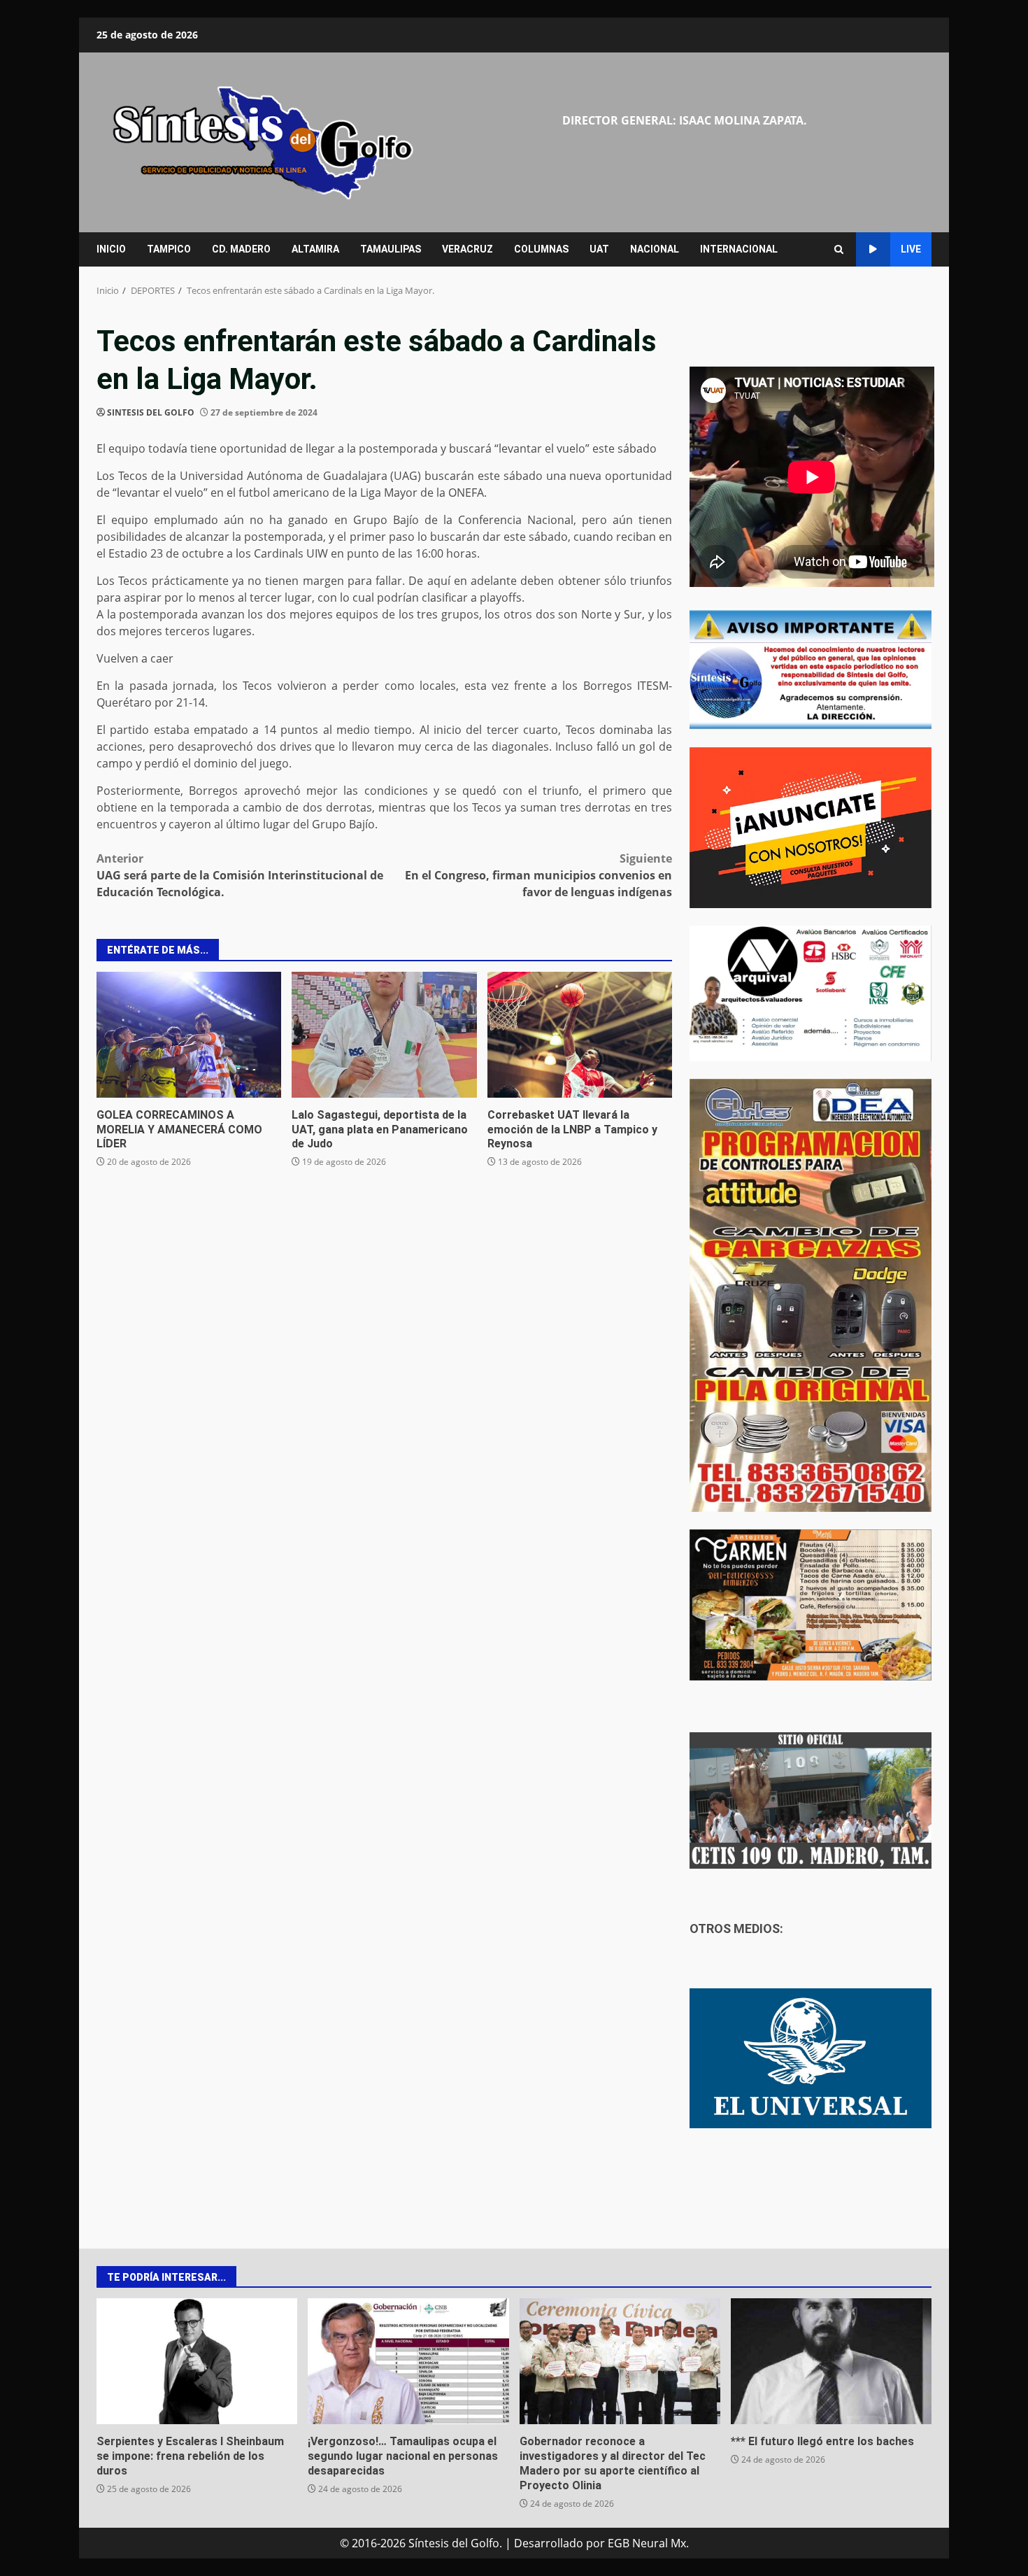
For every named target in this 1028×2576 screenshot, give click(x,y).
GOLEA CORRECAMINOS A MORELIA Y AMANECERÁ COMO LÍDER (189, 1035)
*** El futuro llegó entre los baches (831, 2361)
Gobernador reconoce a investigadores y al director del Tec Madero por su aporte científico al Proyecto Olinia (620, 2361)
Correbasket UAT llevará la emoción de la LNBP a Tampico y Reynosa (580, 1035)
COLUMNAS (541, 249)
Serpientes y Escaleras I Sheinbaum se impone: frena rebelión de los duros (197, 2361)
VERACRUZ (467, 249)
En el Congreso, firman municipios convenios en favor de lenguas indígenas (538, 875)
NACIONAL (655, 249)
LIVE (911, 249)
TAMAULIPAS (391, 249)
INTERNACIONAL (739, 249)
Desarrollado (549, 2543)
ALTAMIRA (315, 249)
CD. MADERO (241, 249)
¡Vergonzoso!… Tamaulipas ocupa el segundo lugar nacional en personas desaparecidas (408, 2361)
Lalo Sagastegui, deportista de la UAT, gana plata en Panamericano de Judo (384, 1035)
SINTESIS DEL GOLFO (151, 412)
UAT (599, 249)
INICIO (111, 249)
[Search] (839, 249)
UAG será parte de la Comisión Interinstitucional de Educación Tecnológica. (240, 875)
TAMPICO (169, 249)
